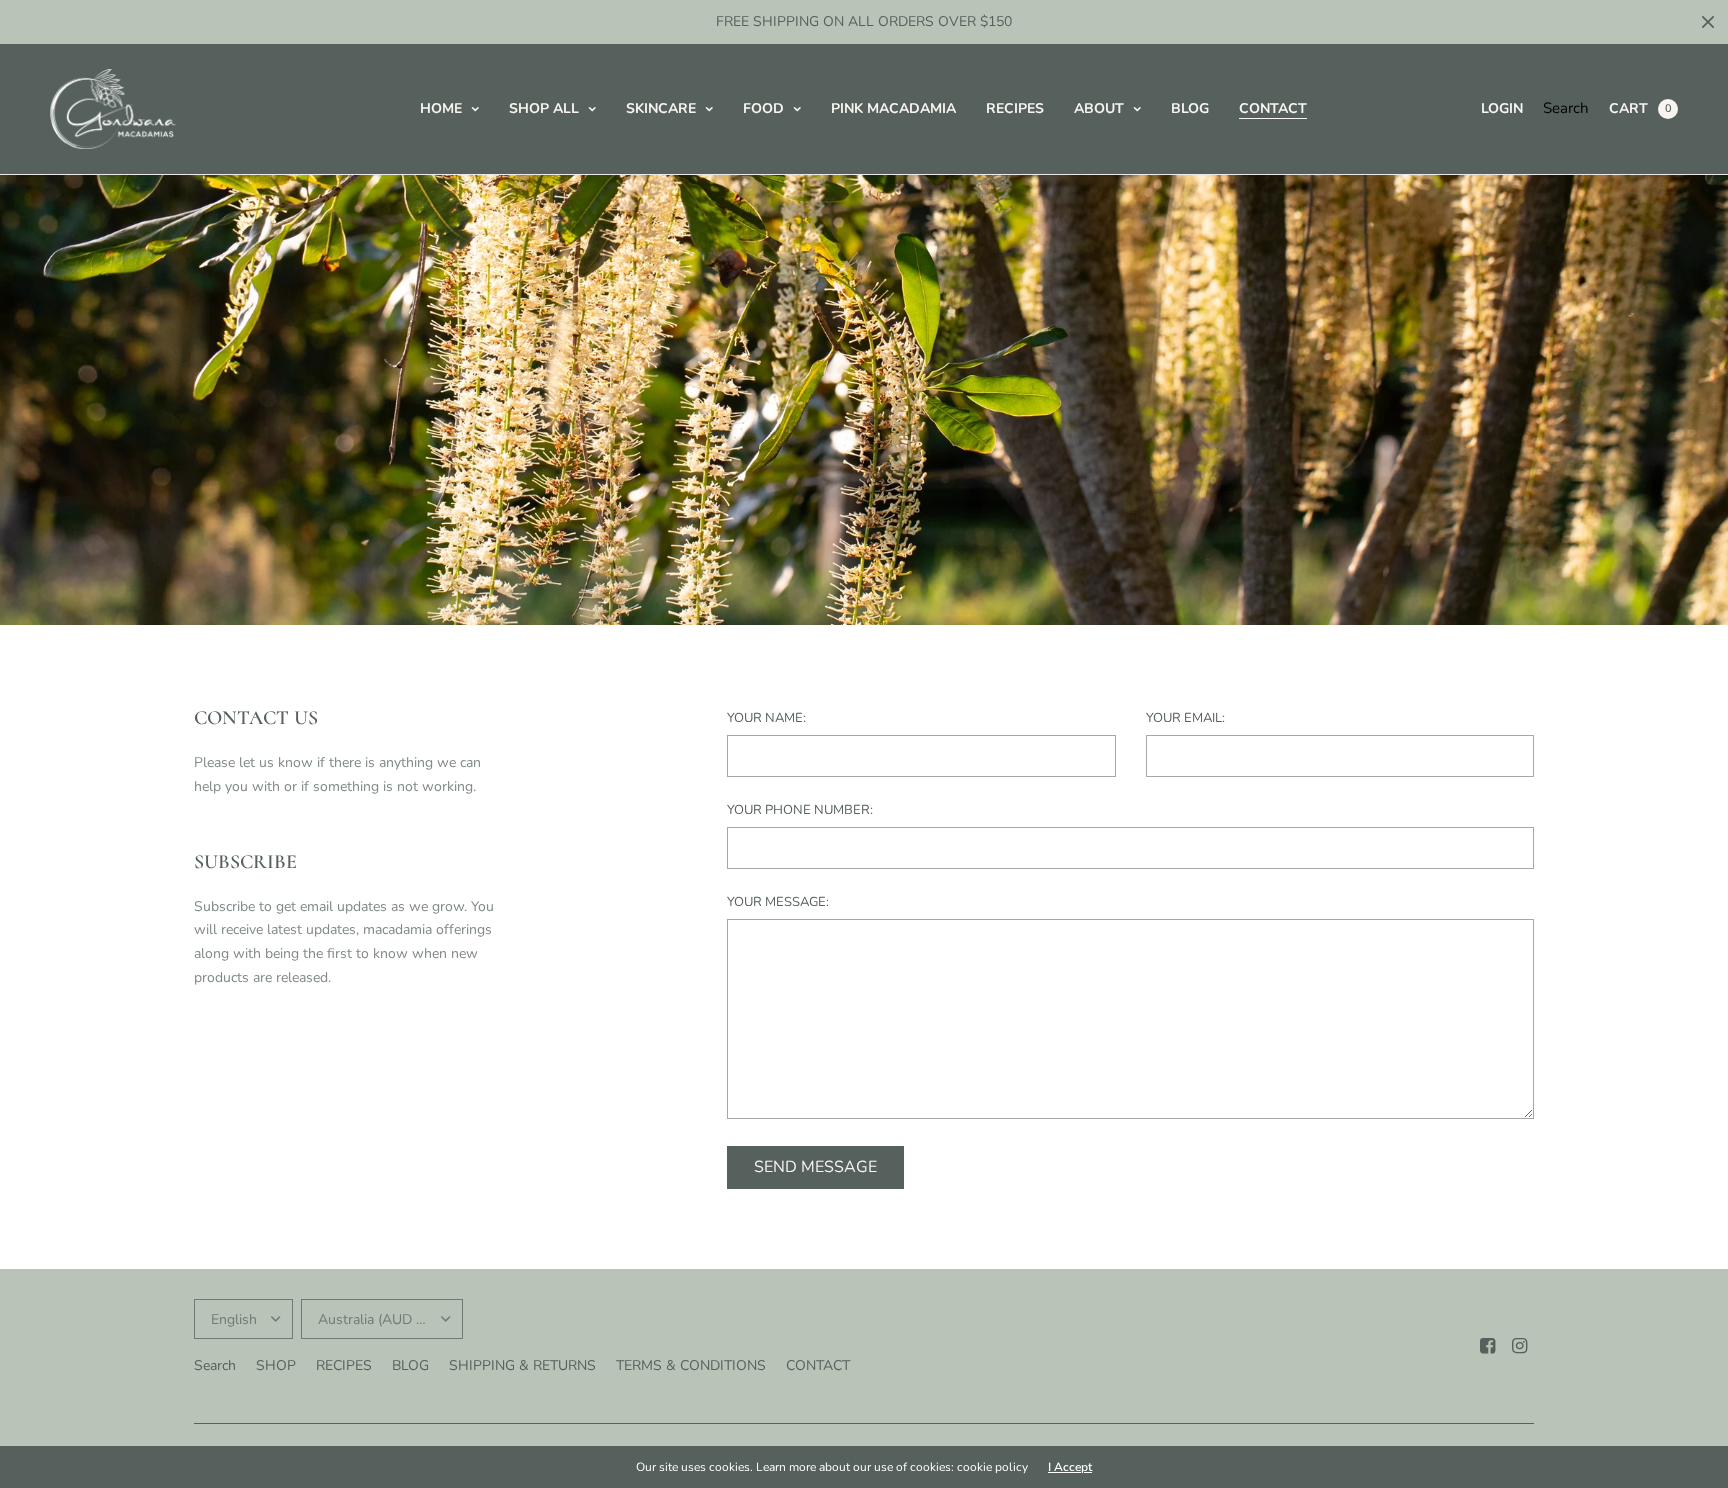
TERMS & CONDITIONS (691, 1365)
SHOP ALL (544, 108)
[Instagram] (1520, 1346)
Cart (1628, 108)
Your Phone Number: (800, 810)
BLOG (1190, 108)
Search (1566, 108)
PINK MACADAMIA (893, 108)
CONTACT (1273, 108)
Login (1502, 108)
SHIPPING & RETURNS (522, 1365)
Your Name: (766, 718)
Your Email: (1185, 718)
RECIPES (1015, 108)
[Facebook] (1488, 1346)
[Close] (1708, 22)
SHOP (276, 1365)
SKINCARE (661, 108)
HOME (441, 108)
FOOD (763, 108)
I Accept (1070, 1467)
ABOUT (1099, 108)
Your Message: (778, 902)
